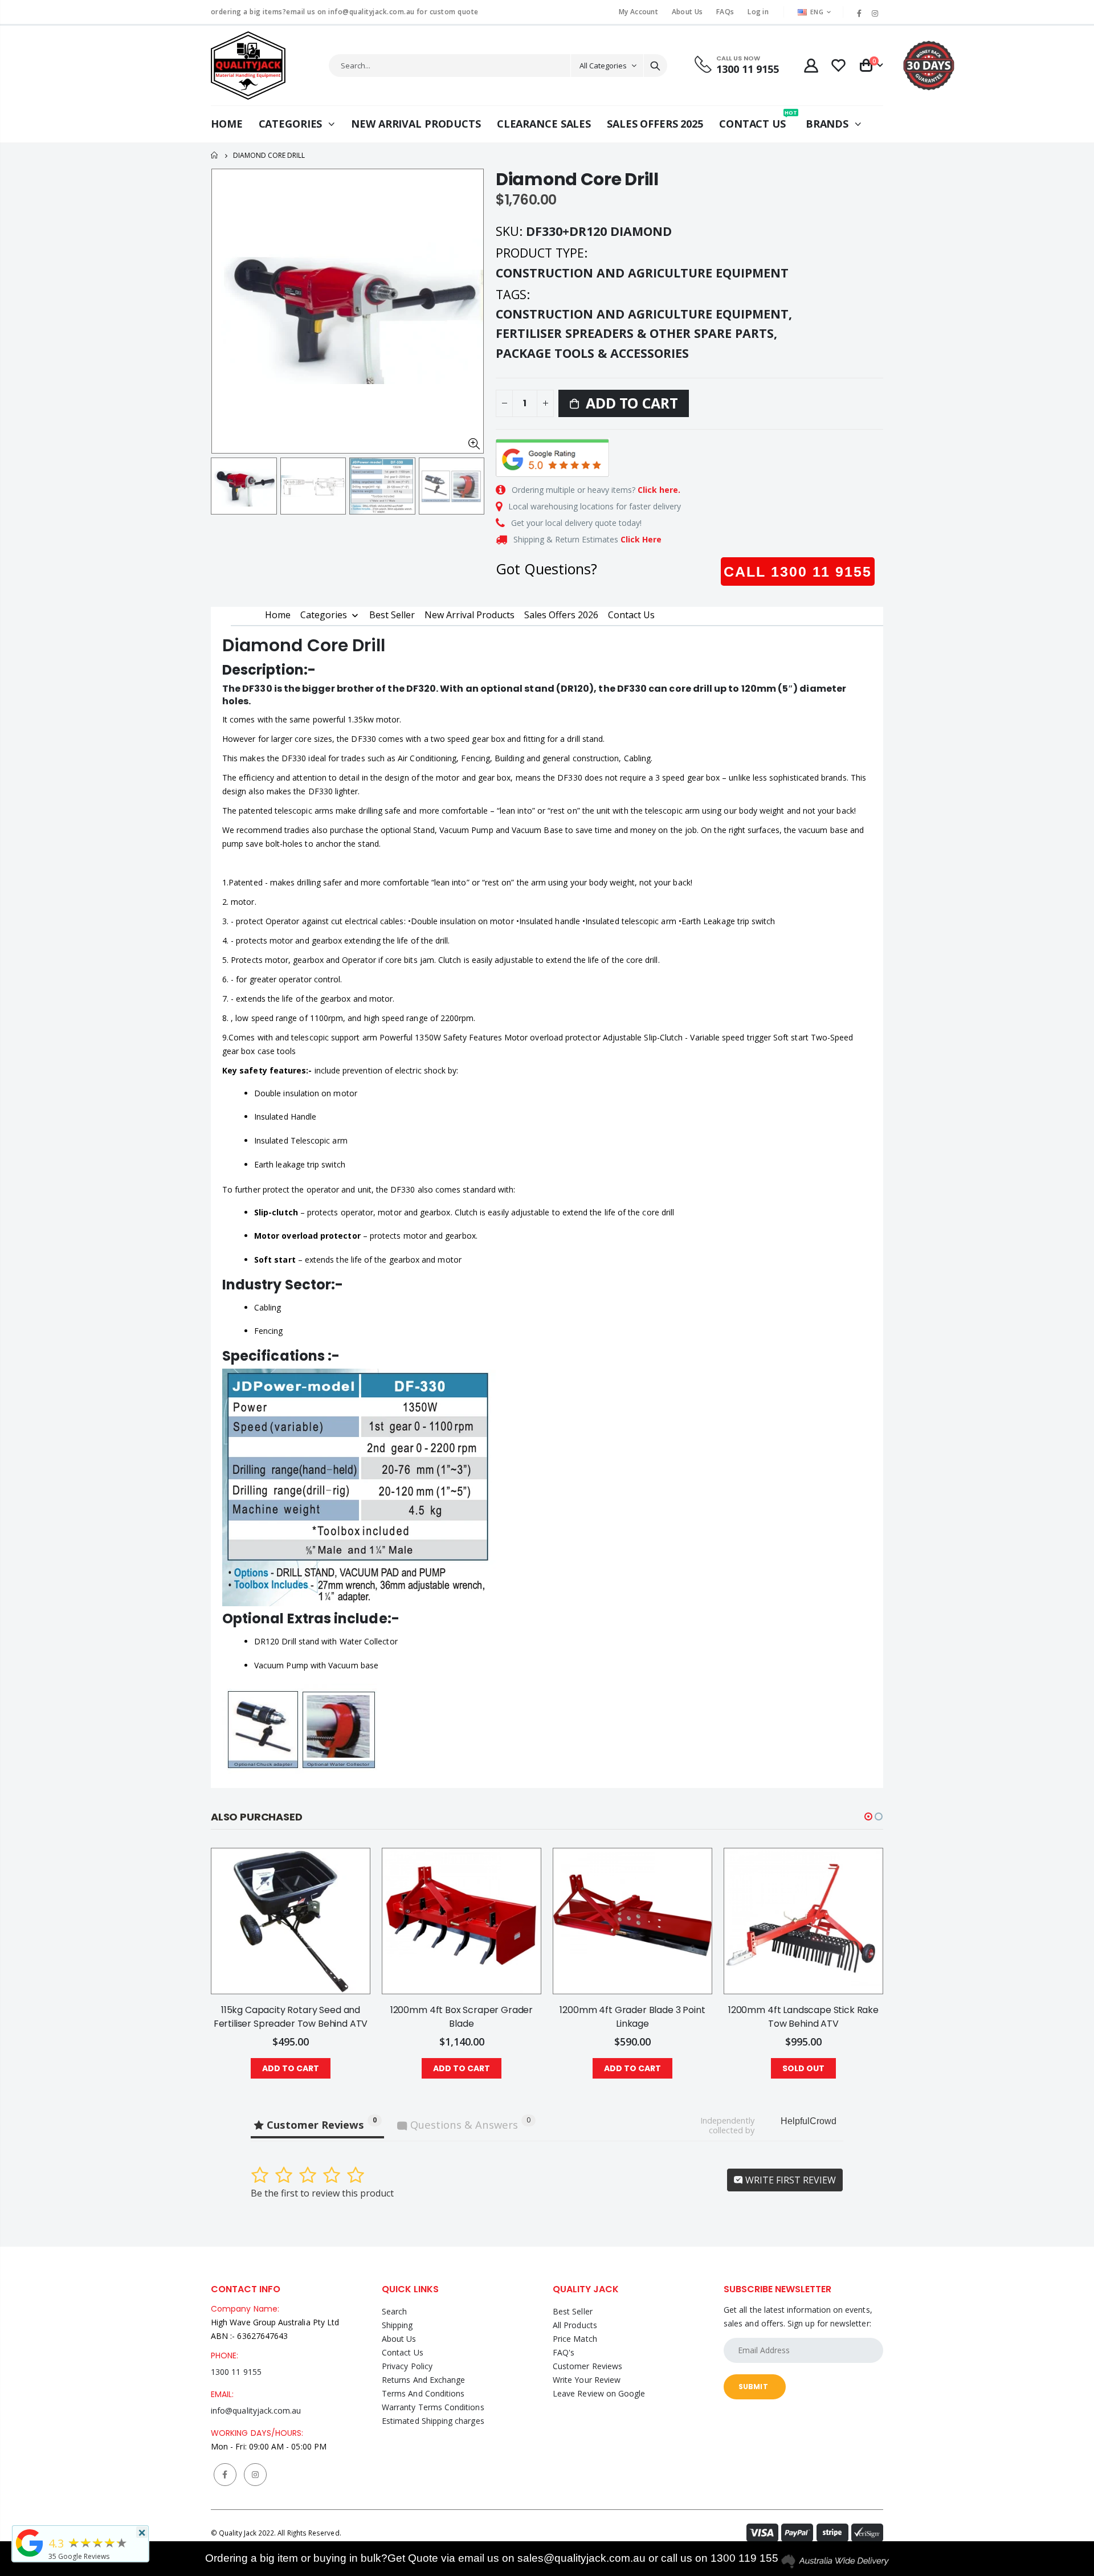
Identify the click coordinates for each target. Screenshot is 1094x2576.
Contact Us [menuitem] (631, 615)
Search (655, 66)
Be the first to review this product (322, 2193)
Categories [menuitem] (324, 615)
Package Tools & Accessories (592, 353)
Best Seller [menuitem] (392, 615)
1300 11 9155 (236, 2372)
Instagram (255, 2475)
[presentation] (223, 486)
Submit (753, 2387)
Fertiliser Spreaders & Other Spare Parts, (638, 333)
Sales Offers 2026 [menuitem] (561, 615)
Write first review (789, 2180)
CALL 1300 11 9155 (798, 571)
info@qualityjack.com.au (256, 2410)
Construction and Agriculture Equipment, (646, 314)
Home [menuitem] (278, 615)
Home (215, 155)
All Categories (603, 66)
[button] (868, 1816)
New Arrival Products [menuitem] (470, 615)
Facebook (225, 2475)
